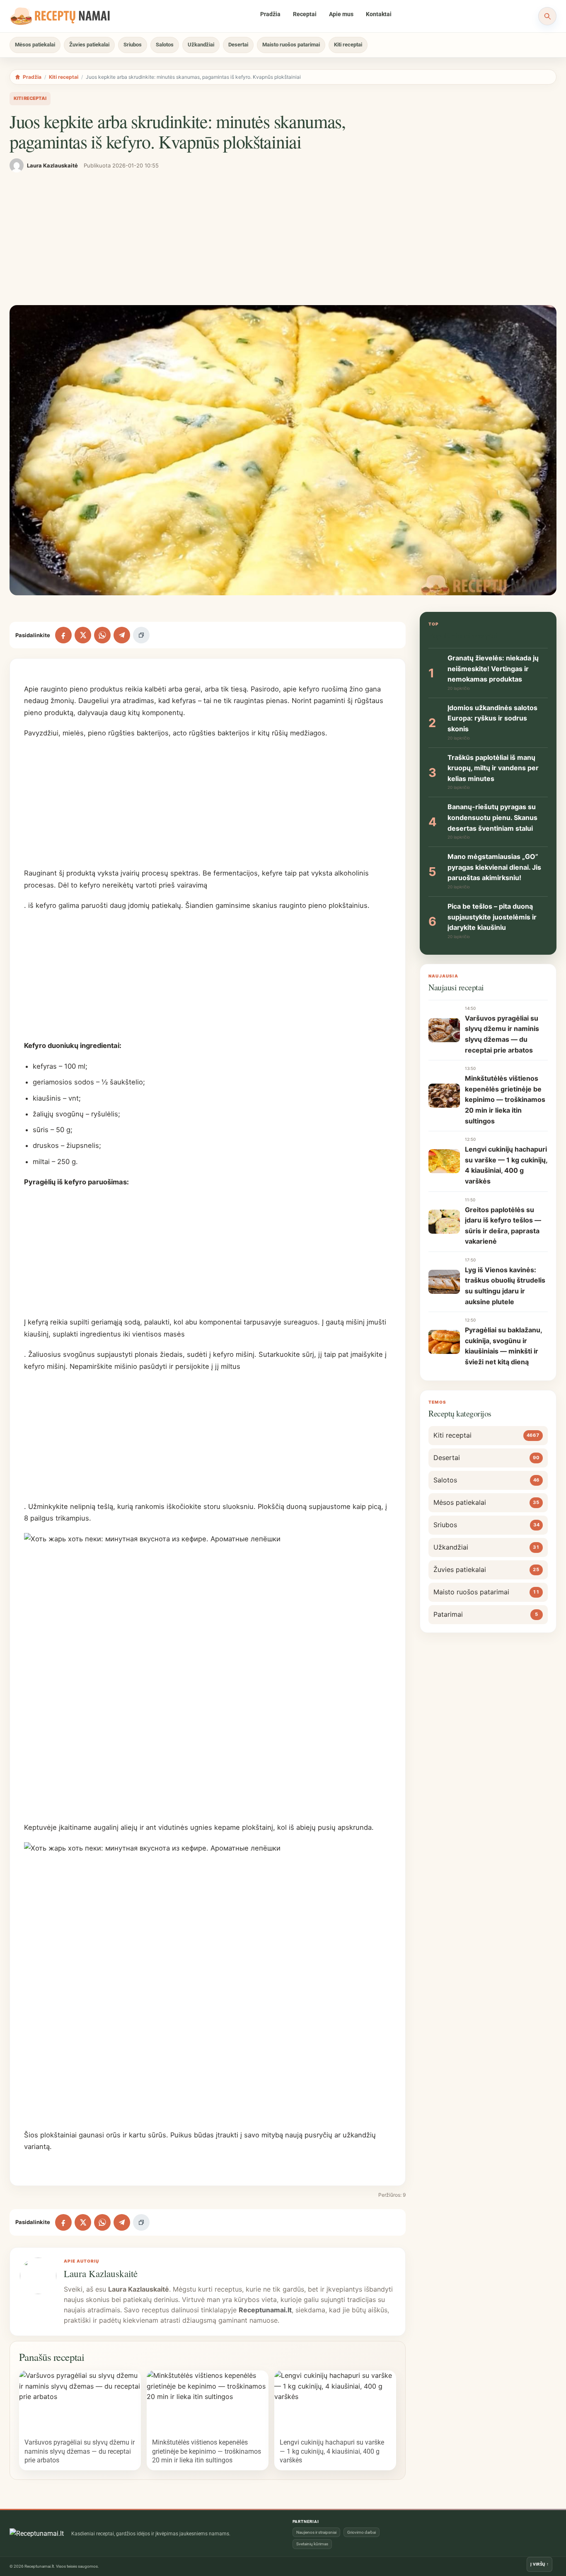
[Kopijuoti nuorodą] (141, 635)
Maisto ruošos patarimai (291, 45)
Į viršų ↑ (539, 2564)
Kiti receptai (348, 45)
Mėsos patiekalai (35, 45)
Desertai (238, 45)
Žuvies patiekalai (89, 45)
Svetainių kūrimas (312, 2544)
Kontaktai (379, 14)
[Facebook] (63, 635)
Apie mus (341, 14)
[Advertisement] (283, 239)
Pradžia (270, 14)
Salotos (165, 45)
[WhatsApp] (102, 635)
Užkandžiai (201, 45)
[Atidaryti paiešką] (547, 16)
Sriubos (133, 45)
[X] (83, 635)
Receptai (305, 14)
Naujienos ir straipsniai (316, 2532)
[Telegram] (122, 635)
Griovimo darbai (362, 2532)
